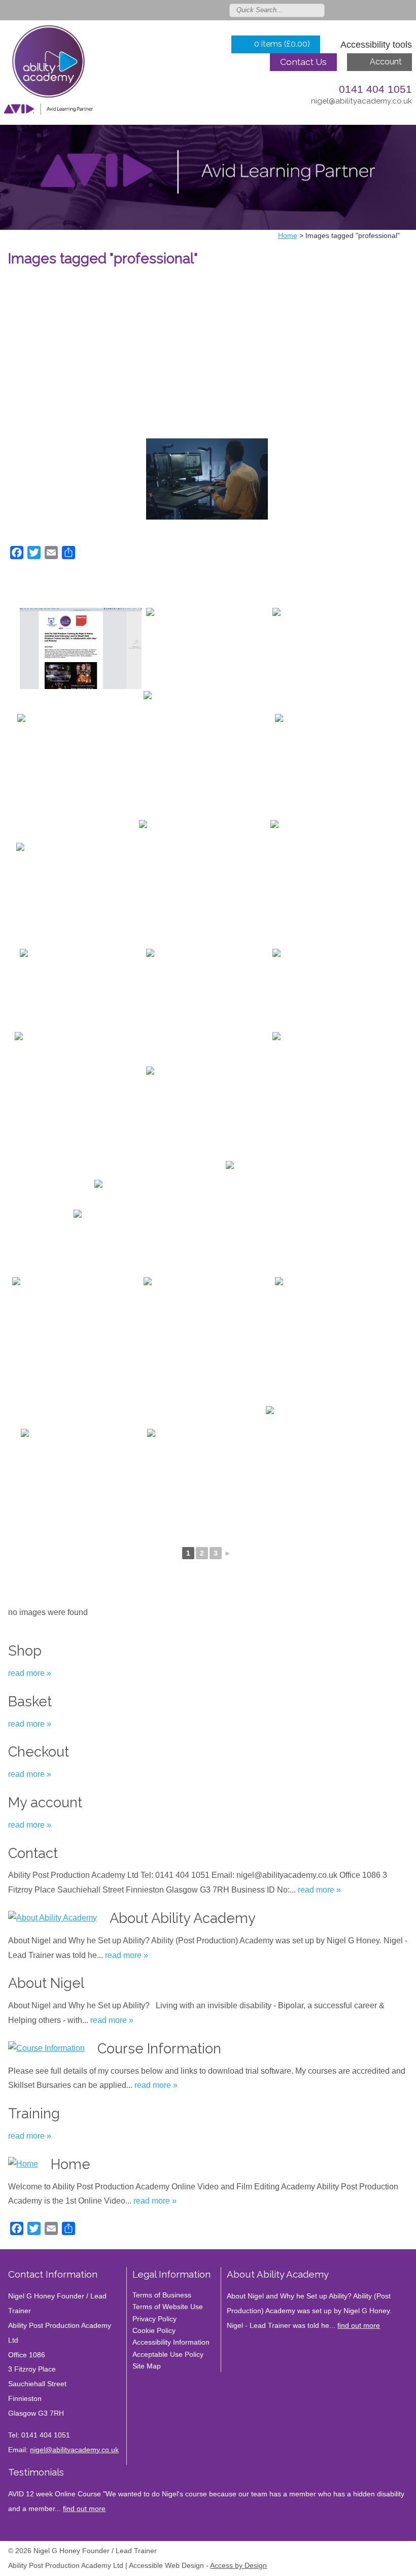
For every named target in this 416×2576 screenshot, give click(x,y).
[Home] (23, 2164)
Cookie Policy (154, 2330)
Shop (25, 1651)
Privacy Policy (154, 2319)
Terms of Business (162, 2295)
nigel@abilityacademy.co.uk (361, 101)
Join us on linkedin (377, 10)
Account (386, 62)
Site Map (147, 2366)
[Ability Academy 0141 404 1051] (336, 1095)
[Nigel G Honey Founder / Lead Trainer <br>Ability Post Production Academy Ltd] (48, 73)
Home (71, 2164)
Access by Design (238, 2566)
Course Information (159, 2048)
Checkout (39, 1751)
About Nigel (46, 1983)
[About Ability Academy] (53, 1918)
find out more (359, 2325)
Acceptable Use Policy (168, 2354)
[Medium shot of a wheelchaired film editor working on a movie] (207, 479)
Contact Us (303, 62)
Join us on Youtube (407, 10)
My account (45, 1802)
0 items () (282, 44)
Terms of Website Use (168, 2307)
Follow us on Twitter (348, 10)
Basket (30, 1701)
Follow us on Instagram (392, 10)
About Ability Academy (183, 1918)
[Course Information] (46, 2049)
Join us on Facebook (363, 10)
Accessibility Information (171, 2342)
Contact (33, 1853)
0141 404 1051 (375, 89)
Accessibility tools (376, 45)
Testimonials (36, 2472)
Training (34, 2113)
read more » (30, 1673)
